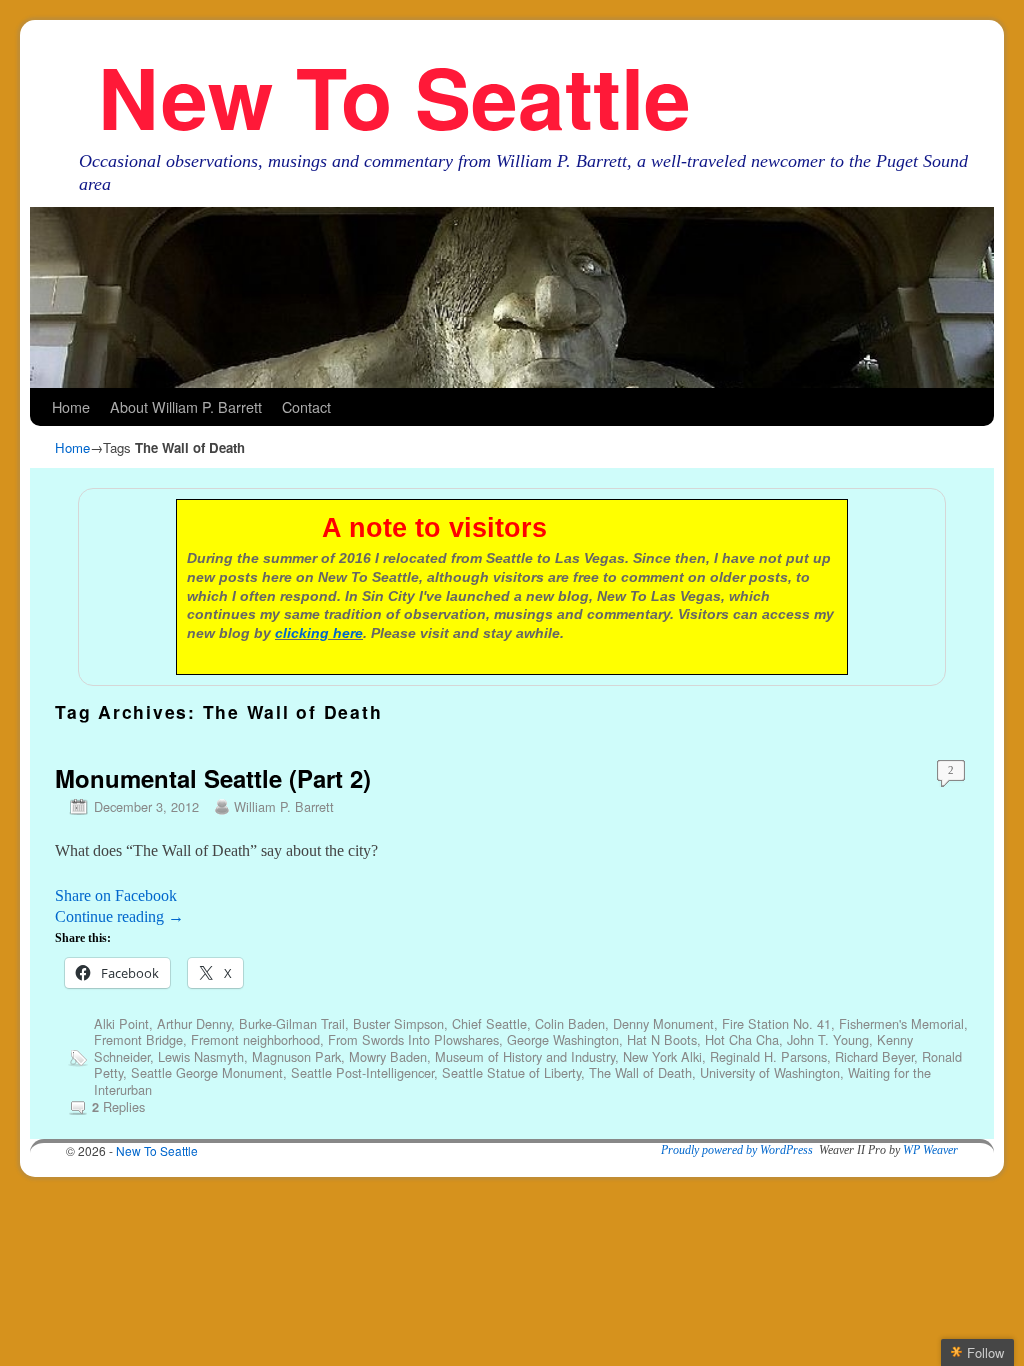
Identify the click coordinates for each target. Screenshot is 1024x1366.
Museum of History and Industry (525, 1056)
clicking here (319, 633)
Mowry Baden (388, 1056)
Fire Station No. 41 (776, 1023)
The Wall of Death (640, 1072)
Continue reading (119, 916)
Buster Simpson (398, 1023)
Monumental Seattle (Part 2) (213, 778)
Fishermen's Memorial (901, 1023)
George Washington (563, 1039)
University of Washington (770, 1072)
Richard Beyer (874, 1056)
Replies (118, 1106)
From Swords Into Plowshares (413, 1039)
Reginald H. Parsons (768, 1056)
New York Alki (662, 1056)
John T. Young (828, 1039)
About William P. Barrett (186, 406)
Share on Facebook (116, 895)
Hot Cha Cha (742, 1039)
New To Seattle (394, 95)
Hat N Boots (662, 1039)
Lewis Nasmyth (201, 1056)
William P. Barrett (284, 806)
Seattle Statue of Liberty (511, 1072)
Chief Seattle (489, 1023)
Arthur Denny (194, 1023)
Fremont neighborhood (255, 1039)
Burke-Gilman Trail (292, 1023)
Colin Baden (570, 1023)
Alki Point (121, 1023)
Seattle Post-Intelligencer (362, 1072)
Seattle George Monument (207, 1072)
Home (71, 406)
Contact (306, 406)
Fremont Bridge (138, 1039)
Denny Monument (663, 1023)
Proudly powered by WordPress (737, 1150)
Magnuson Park (296, 1056)
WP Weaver (930, 1150)
